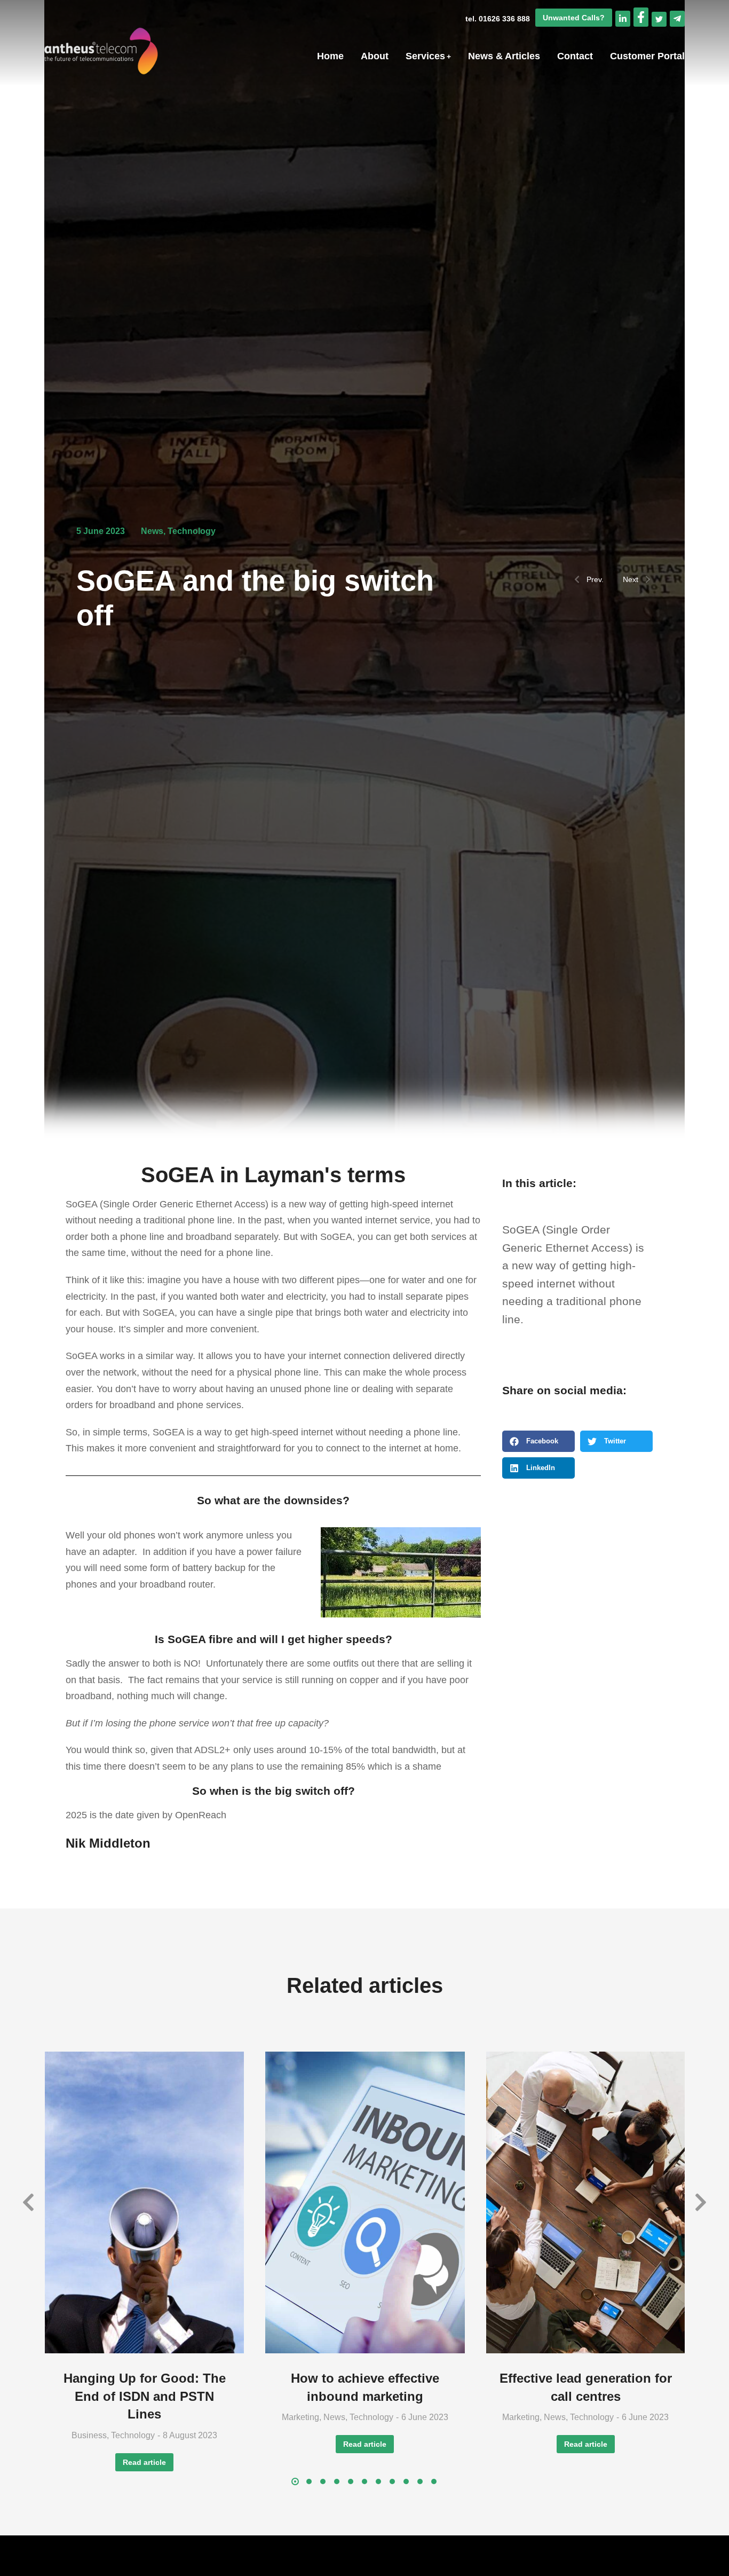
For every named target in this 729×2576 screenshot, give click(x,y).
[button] (538, 1441)
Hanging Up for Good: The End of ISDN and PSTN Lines (145, 2396)
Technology (192, 531)
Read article (144, 2462)
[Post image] (144, 2203)
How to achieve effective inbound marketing (365, 2387)
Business (89, 2435)
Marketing (300, 2417)
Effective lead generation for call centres (586, 2387)
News (152, 531)
